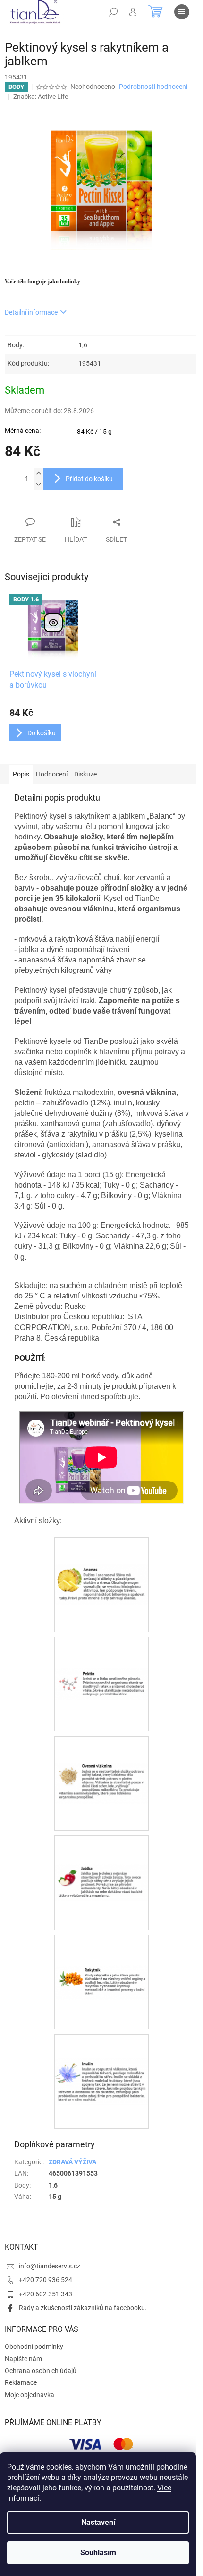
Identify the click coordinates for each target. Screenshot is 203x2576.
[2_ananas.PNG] (101, 1557)
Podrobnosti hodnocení (153, 87)
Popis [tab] (21, 774)
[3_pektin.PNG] (101, 1652)
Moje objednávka (30, 2395)
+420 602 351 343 (46, 2294)
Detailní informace (31, 312)
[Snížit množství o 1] (38, 484)
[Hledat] (113, 12)
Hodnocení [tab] (52, 774)
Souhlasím (98, 2553)
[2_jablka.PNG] (101, 1853)
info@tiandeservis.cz (50, 2266)
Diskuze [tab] (85, 774)
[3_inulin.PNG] (101, 2057)
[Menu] (182, 12)
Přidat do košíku (89, 479)
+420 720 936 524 (46, 2280)
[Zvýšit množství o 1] (38, 473)
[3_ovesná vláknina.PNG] (101, 1756)
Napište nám (23, 2359)
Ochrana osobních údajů (41, 2371)
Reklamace (21, 2382)
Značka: (41, 97)
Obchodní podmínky (34, 2347)
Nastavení (98, 2522)
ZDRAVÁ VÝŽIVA (72, 2162)
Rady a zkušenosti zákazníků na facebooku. (83, 2308)
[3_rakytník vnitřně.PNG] (101, 1952)
